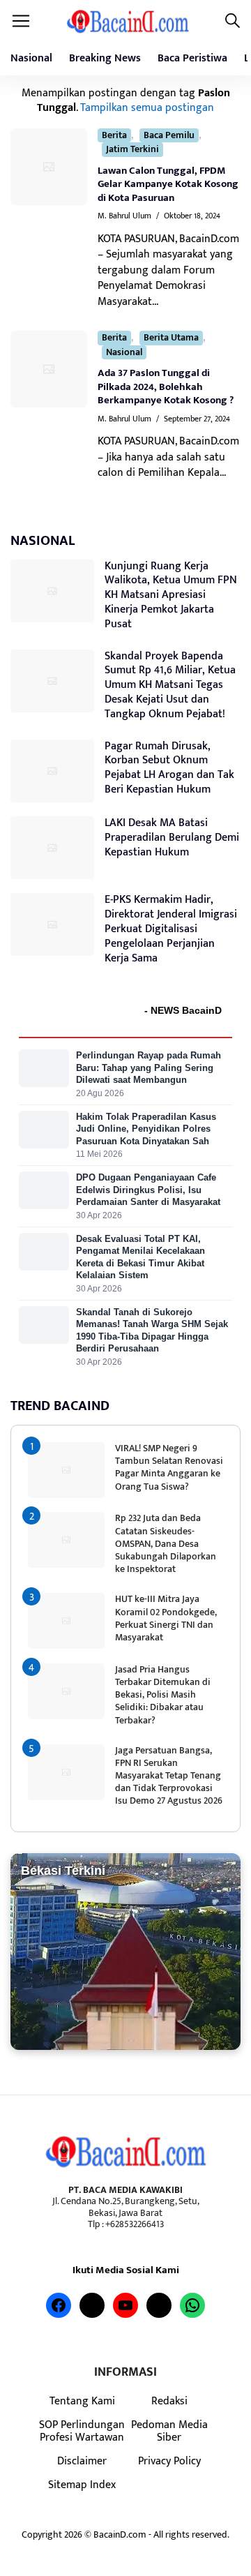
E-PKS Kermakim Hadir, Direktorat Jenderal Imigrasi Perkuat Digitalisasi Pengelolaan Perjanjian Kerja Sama (171, 929)
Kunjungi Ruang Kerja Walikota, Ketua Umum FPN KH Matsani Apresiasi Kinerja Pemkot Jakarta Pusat (171, 595)
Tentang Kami (82, 2401)
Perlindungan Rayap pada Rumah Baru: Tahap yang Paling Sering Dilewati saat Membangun (149, 1068)
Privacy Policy (169, 2461)
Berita (114, 136)
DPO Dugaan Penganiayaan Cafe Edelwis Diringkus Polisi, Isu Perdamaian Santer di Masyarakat (148, 1190)
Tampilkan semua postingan (147, 107)
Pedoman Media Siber (169, 2431)
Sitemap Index (82, 2485)
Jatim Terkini (132, 150)
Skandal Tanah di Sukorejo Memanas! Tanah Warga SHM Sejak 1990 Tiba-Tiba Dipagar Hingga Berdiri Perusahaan (152, 1331)
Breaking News (105, 58)
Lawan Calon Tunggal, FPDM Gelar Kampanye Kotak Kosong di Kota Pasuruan (168, 184)
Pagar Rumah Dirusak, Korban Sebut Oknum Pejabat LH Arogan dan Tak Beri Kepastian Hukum (169, 768)
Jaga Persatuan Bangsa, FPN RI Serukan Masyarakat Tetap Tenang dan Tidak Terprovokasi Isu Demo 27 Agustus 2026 (169, 1776)
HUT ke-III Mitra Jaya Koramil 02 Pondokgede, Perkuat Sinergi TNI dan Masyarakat (166, 1618)
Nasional (31, 58)
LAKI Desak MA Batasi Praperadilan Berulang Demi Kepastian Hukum (172, 838)
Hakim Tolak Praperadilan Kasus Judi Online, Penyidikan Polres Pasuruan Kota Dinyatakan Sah (146, 1129)
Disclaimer (82, 2461)
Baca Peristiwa (192, 58)
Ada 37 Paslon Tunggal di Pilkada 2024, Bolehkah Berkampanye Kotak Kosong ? (166, 387)
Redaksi (169, 2401)
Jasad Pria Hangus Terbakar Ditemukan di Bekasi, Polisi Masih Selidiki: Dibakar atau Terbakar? (163, 1695)
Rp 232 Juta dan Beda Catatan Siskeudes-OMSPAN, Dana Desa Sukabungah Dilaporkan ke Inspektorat (166, 1543)
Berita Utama (171, 338)
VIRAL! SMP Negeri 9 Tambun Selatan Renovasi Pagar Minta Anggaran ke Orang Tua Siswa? (169, 1467)
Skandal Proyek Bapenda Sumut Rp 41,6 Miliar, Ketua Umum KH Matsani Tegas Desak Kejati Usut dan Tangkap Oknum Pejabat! (170, 685)
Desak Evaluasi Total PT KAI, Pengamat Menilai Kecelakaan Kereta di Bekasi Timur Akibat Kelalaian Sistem (140, 1257)
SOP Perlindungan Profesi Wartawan (82, 2431)
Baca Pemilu (169, 136)
